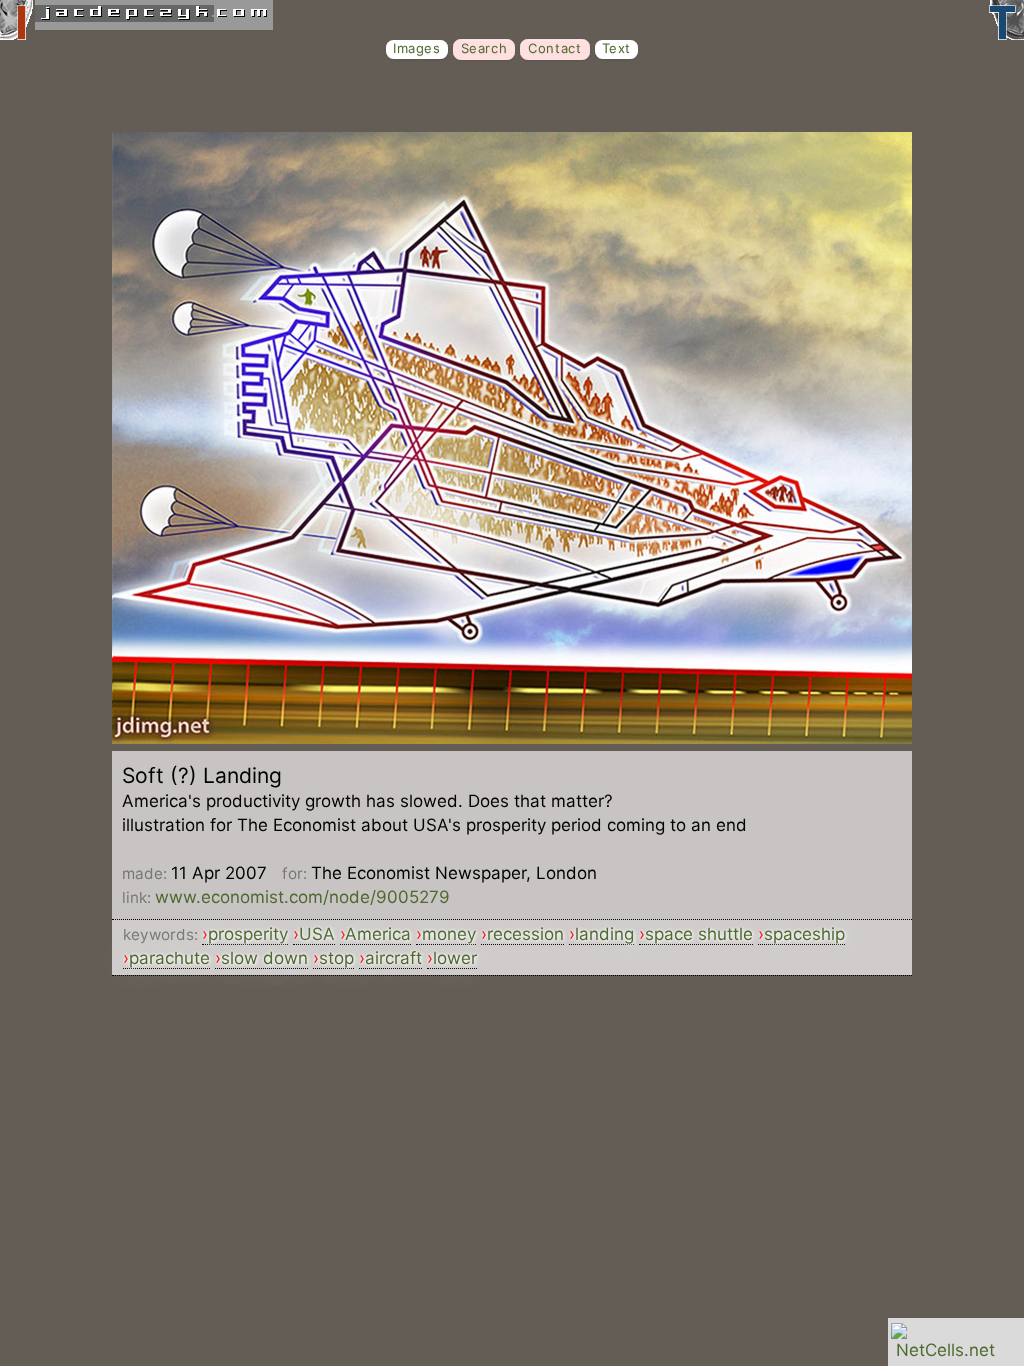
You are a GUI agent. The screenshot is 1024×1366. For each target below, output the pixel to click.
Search (484, 48)
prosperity (248, 934)
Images (417, 48)
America (378, 934)
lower (455, 958)
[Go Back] (512, 738)
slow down (264, 958)
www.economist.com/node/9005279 (302, 897)
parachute (169, 958)
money (449, 934)
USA (317, 934)
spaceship (804, 934)
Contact (554, 48)
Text (616, 48)
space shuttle (699, 934)
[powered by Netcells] (945, 1350)
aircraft (393, 958)
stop (336, 958)
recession (525, 934)
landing (604, 934)
